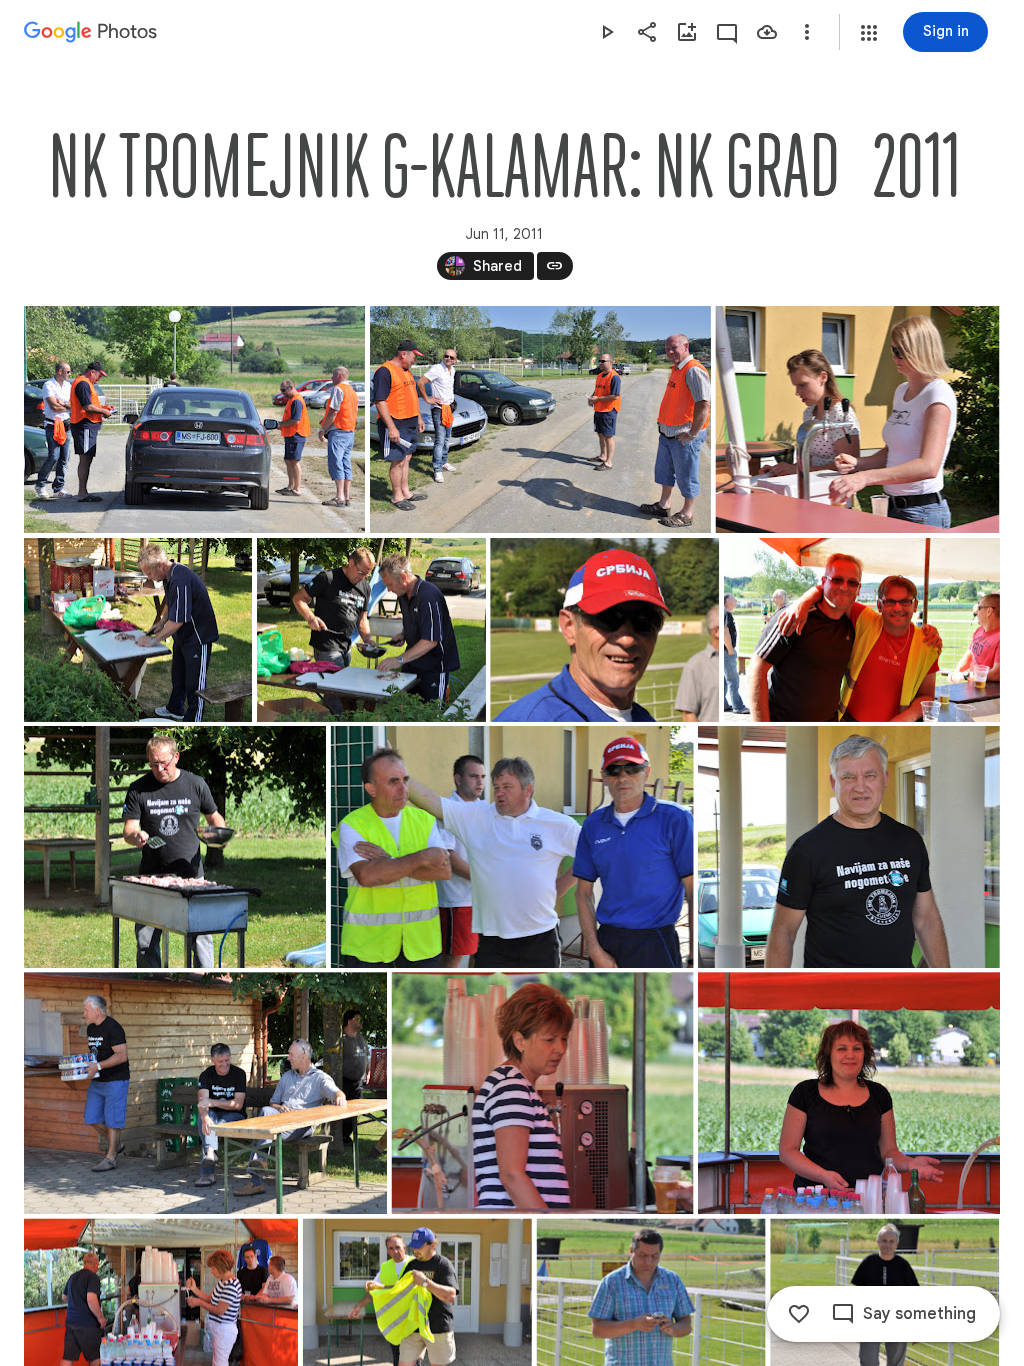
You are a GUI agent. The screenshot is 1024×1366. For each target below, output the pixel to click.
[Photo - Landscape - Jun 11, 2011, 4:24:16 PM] (857, 419)
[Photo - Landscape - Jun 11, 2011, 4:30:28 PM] (849, 847)
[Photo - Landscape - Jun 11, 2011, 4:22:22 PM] (540, 419)
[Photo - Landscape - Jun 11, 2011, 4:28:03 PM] (175, 847)
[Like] (799, 1314)
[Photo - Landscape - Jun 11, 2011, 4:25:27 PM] (138, 630)
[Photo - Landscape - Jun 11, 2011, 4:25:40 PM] (371, 630)
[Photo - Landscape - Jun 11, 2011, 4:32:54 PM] (849, 1093)
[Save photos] (767, 32)
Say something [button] (919, 1314)
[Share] (647, 32)
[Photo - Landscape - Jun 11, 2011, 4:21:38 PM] (194, 419)
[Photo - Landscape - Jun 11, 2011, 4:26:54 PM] (862, 630)
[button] (869, 33)
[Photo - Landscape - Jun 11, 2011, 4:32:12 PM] (543, 1093)
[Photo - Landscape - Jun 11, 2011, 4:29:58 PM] (512, 847)
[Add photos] (687, 32)
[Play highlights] (607, 32)
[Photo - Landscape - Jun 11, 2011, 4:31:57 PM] (205, 1093)
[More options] (807, 32)
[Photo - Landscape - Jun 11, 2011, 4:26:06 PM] (604, 630)
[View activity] (727, 32)
